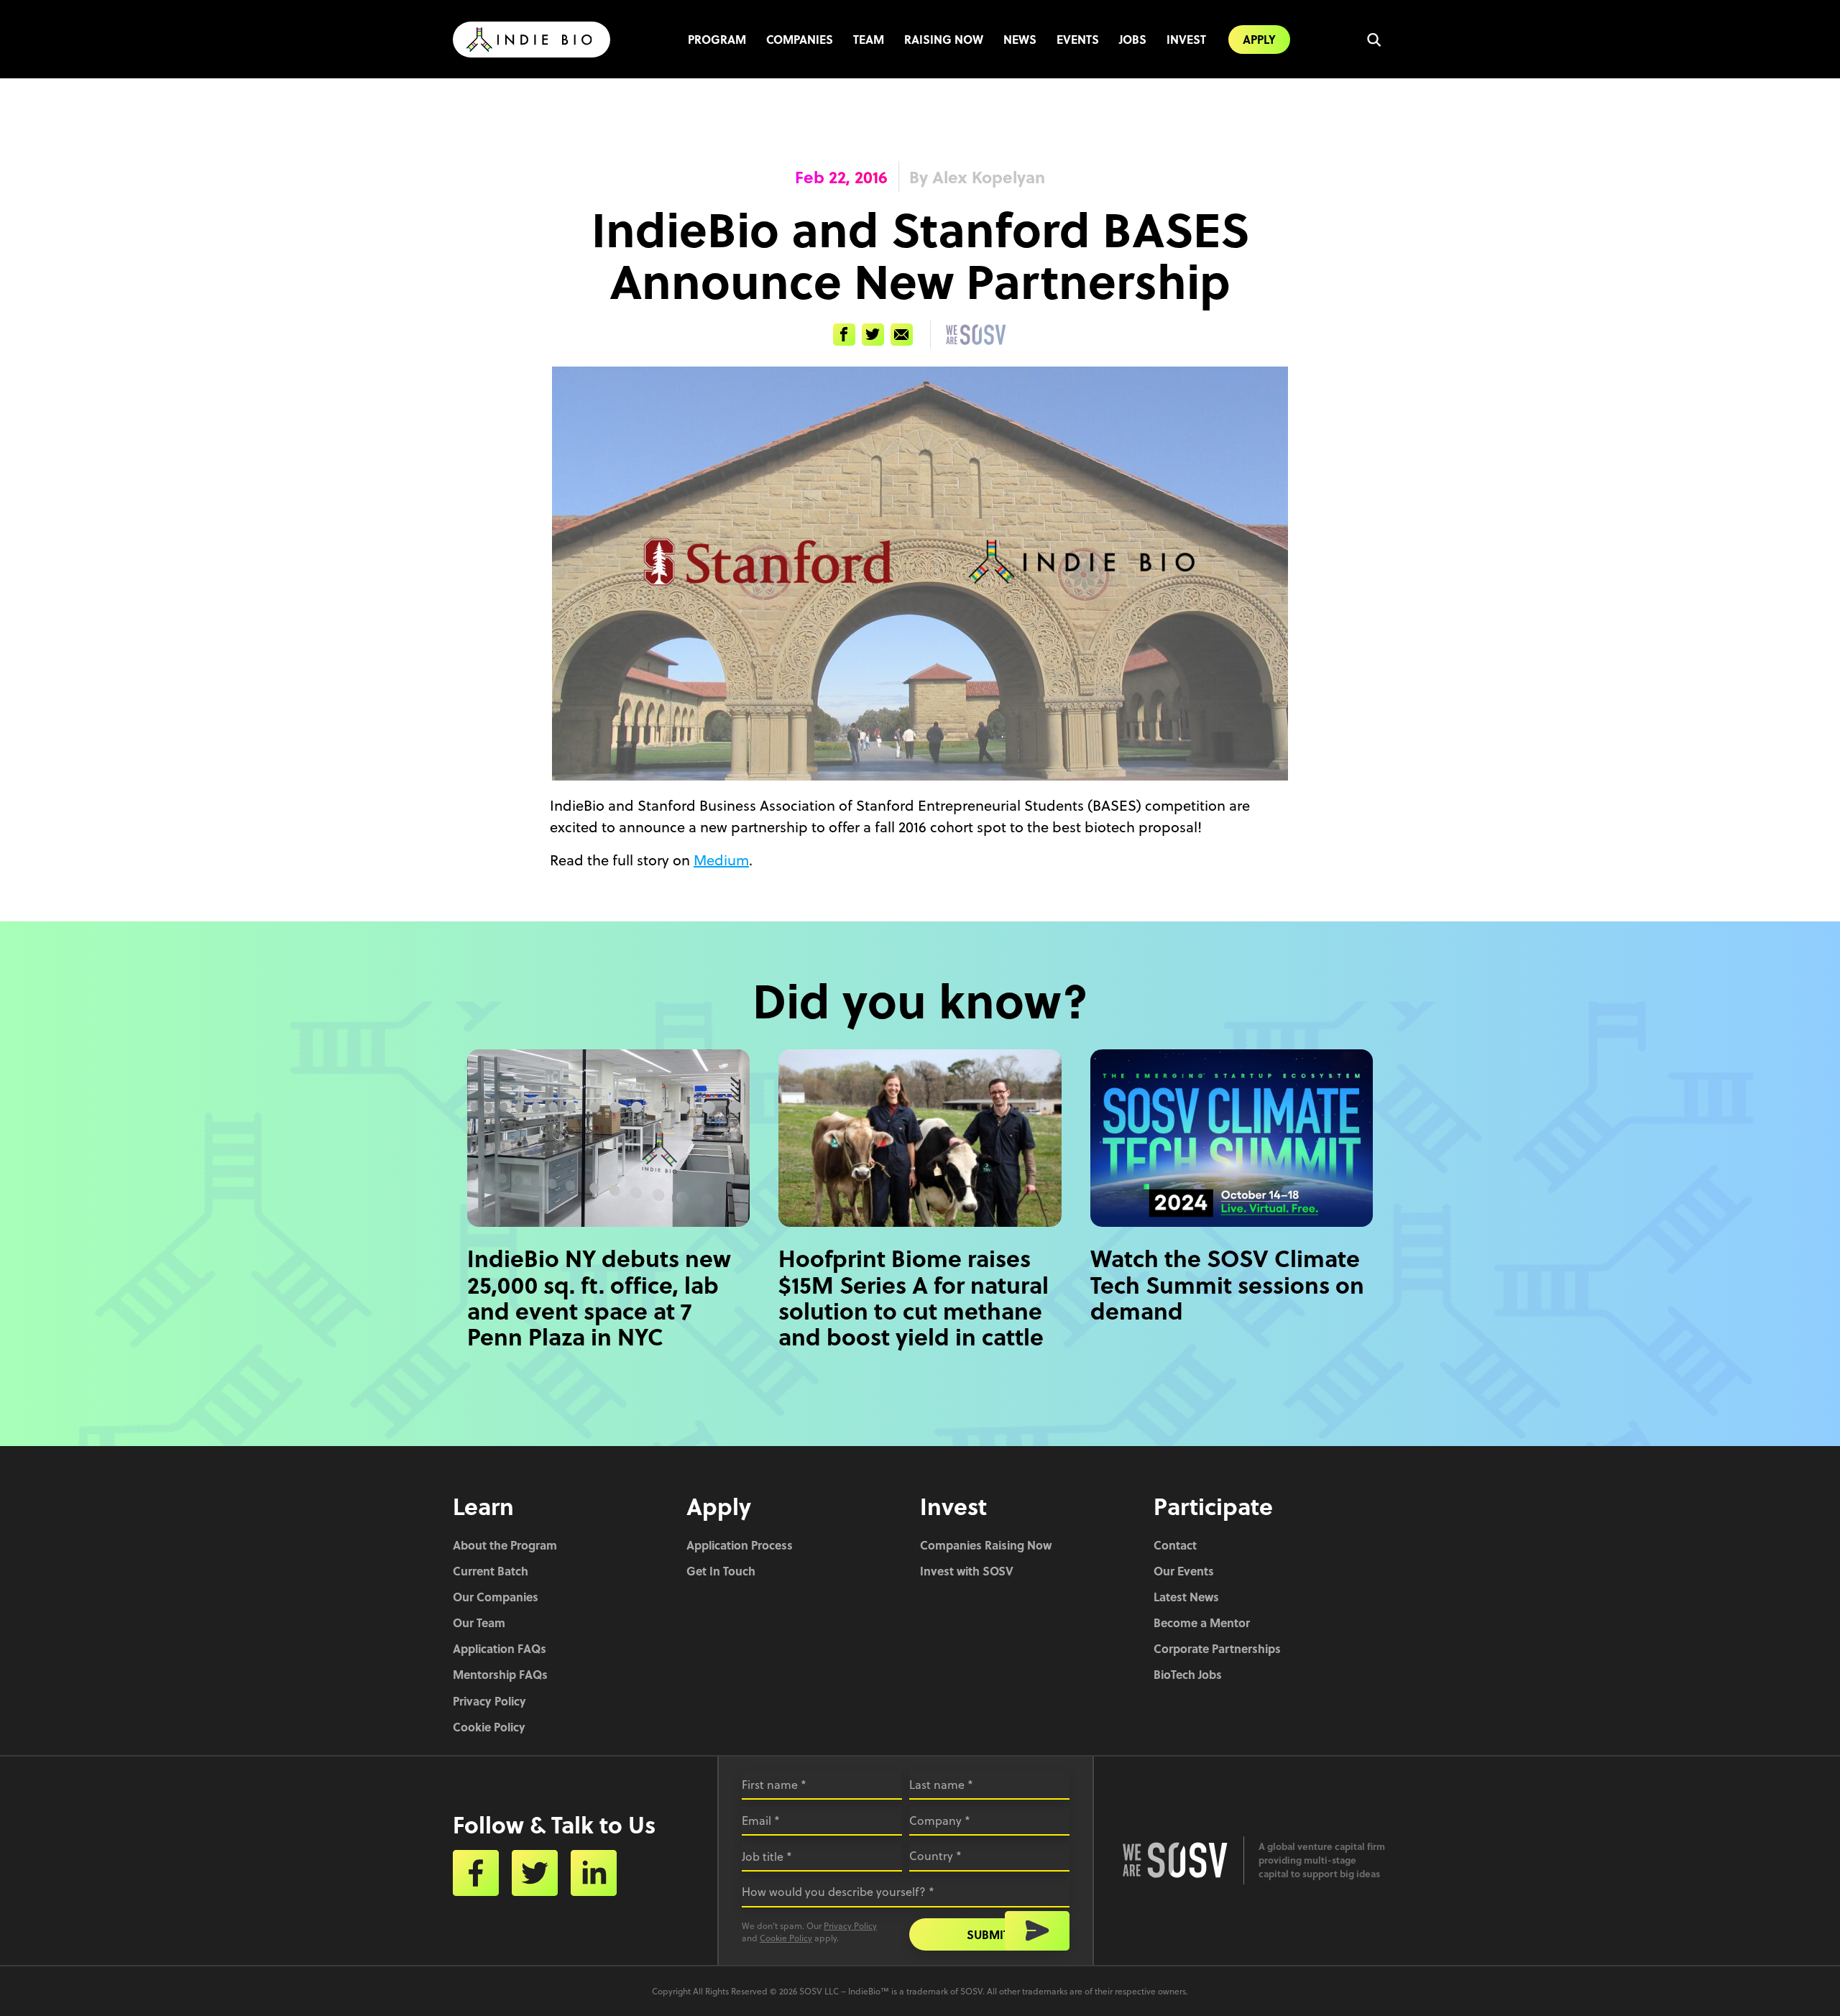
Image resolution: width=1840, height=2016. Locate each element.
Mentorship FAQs (500, 1674)
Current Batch (491, 1571)
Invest (1186, 39)
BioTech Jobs (1188, 1674)
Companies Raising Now (986, 1545)
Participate (1213, 1506)
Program (717, 39)
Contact (1175, 1545)
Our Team (479, 1623)
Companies (800, 39)
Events (1078, 39)
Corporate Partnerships (1217, 1648)
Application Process (740, 1545)
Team (869, 39)
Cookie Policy (489, 1727)
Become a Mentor (1202, 1623)
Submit (988, 1934)
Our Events (1184, 1571)
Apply (1259, 39)
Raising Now (944, 39)
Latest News (1186, 1597)
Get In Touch (721, 1571)
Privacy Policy (489, 1701)
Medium (721, 860)
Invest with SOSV (967, 1571)
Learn (483, 1506)
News (1020, 39)
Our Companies (496, 1597)
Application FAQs (500, 1648)
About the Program (505, 1545)
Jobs (1133, 39)
